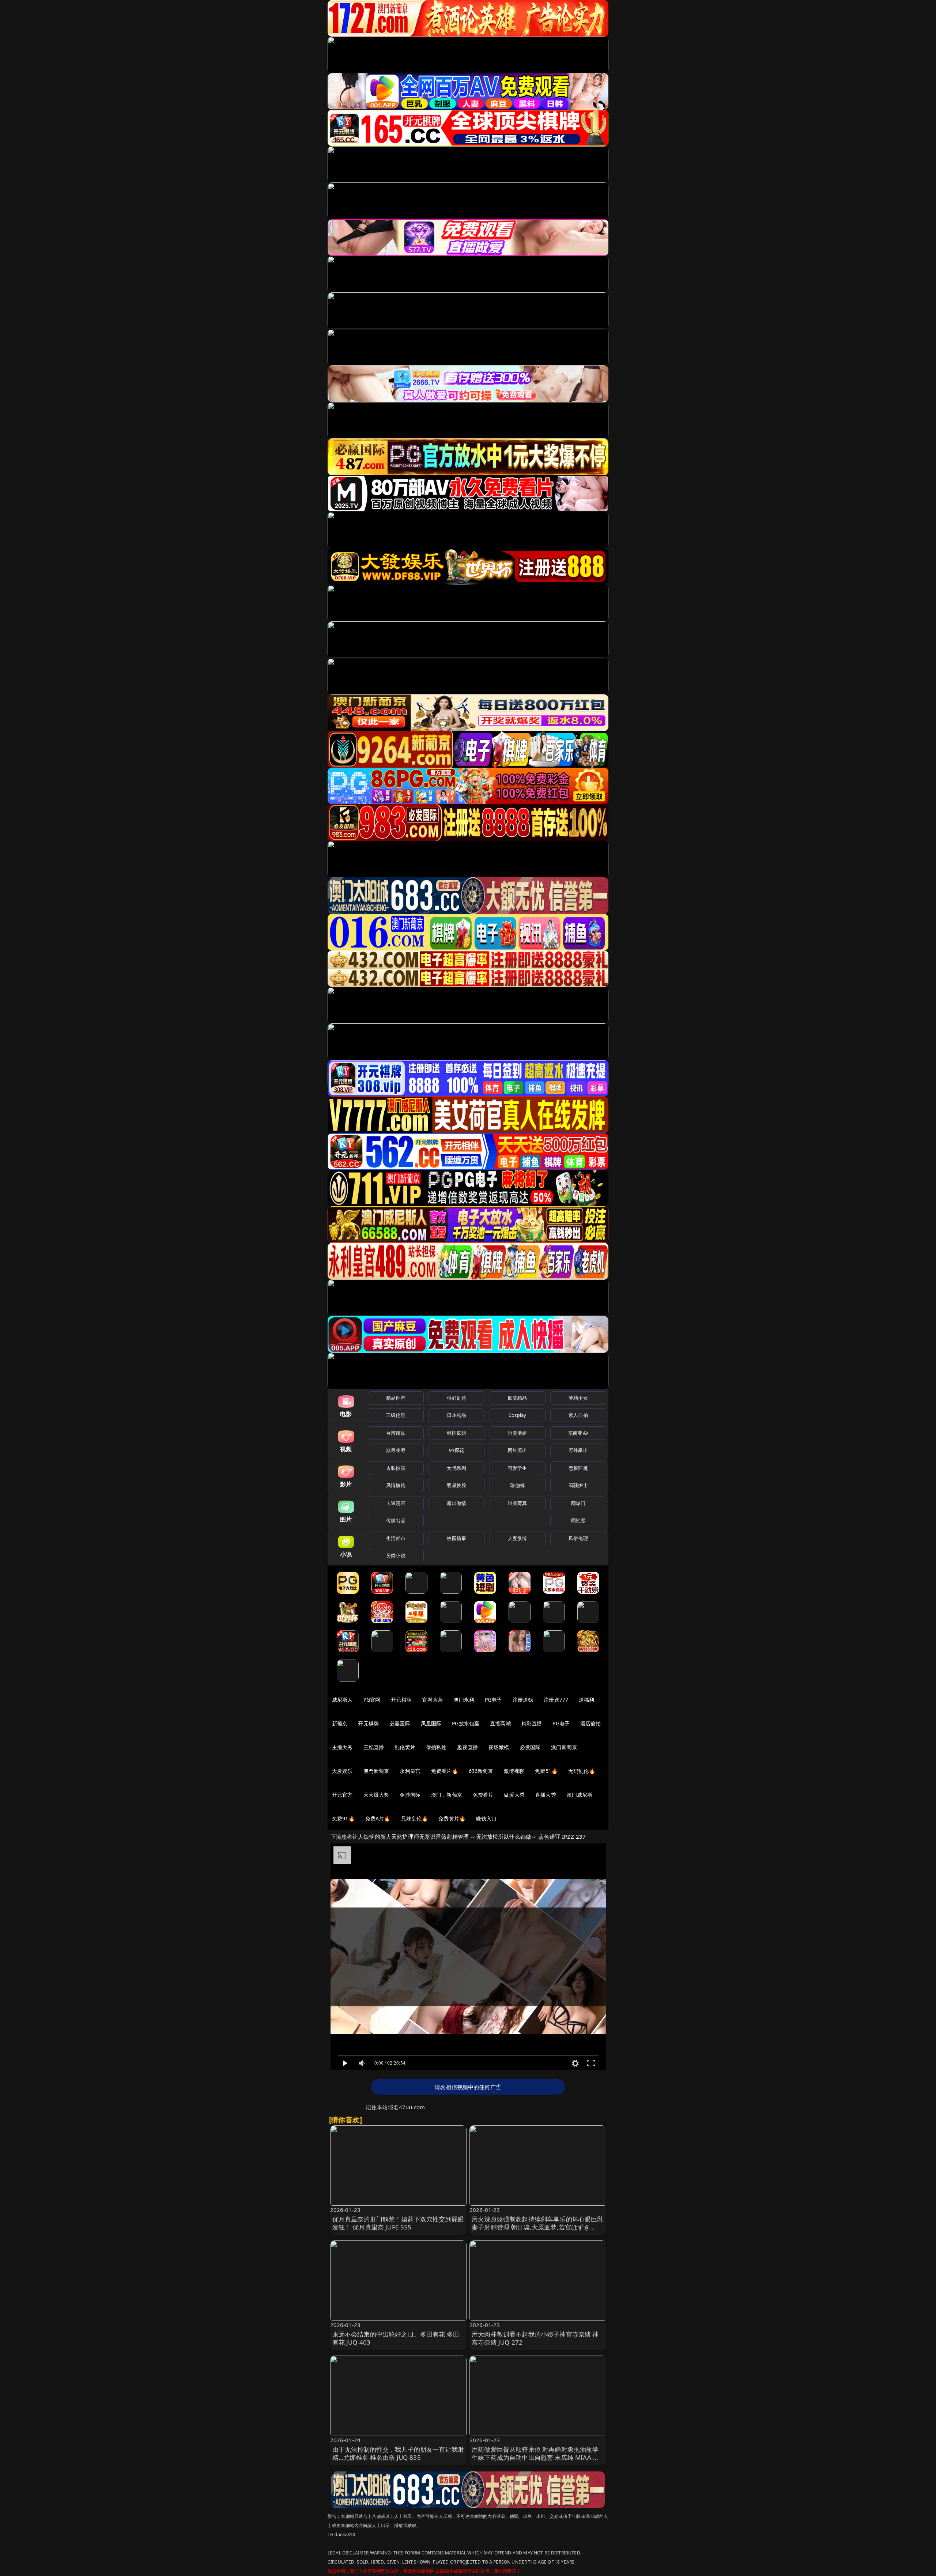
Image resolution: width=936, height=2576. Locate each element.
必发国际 (530, 1747)
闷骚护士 (578, 1485)
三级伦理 (396, 1415)
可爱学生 (518, 1468)
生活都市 (396, 1538)
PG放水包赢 (466, 1723)
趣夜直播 (467, 1747)
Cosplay (517, 1415)
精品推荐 (396, 1398)
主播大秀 (342, 1747)
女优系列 (456, 1468)
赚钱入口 (486, 1818)
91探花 (456, 1450)
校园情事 (456, 1538)
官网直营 (433, 1700)
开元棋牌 (401, 1700)
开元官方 (342, 1795)
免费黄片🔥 (452, 1818)
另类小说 (396, 1555)
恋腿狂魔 (578, 1468)
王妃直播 (374, 1747)
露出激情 (456, 1503)
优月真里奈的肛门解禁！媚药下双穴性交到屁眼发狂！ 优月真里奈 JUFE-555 (398, 2223)
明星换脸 (456, 1485)
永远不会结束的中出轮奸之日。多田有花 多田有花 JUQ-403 (396, 2338)
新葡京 (340, 1723)
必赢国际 (400, 1723)
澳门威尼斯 (580, 1795)
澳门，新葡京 (447, 1795)
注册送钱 (523, 1700)
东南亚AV (578, 1433)
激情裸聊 (514, 1771)
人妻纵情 (518, 1538)
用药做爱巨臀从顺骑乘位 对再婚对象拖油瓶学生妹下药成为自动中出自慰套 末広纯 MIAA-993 (535, 2457)
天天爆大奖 (376, 1795)
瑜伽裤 (517, 1485)
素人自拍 (578, 1415)
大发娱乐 (342, 1771)
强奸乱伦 (456, 1398)
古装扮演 (396, 1468)
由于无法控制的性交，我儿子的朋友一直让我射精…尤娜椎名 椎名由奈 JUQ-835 (398, 2453)
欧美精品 (518, 1398)
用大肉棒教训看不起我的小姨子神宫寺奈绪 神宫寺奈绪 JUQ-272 (535, 2338)
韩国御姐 (456, 1433)
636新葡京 (481, 1771)
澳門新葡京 (376, 1771)
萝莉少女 (578, 1398)
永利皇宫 (410, 1771)
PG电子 (493, 1700)
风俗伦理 (578, 1538)
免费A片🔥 (378, 1818)
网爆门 (578, 1503)
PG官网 (372, 1700)
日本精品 (456, 1415)
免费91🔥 (343, 1818)
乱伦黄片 (405, 1747)
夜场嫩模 (499, 1747)
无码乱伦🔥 (582, 1771)
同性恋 (578, 1520)
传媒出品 (396, 1520)
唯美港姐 (518, 1433)
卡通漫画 (396, 1503)
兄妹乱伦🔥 (415, 1818)
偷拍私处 (436, 1747)
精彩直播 (532, 1723)
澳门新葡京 (564, 1747)
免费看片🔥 (445, 1771)
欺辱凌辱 (396, 1450)
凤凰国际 (431, 1723)
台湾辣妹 (396, 1433)
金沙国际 (410, 1795)
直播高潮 (500, 1723)
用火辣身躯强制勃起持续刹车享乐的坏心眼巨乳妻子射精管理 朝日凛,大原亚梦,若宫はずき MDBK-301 (538, 2227)
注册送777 (556, 1700)
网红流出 (518, 1450)
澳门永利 (464, 1700)
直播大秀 (546, 1795)
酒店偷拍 (591, 1723)
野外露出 (578, 1450)
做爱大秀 (514, 1795)
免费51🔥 (546, 1771)
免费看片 (483, 1795)
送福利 (586, 1700)
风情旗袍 (396, 1485)
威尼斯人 (342, 1700)
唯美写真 (518, 1503)
